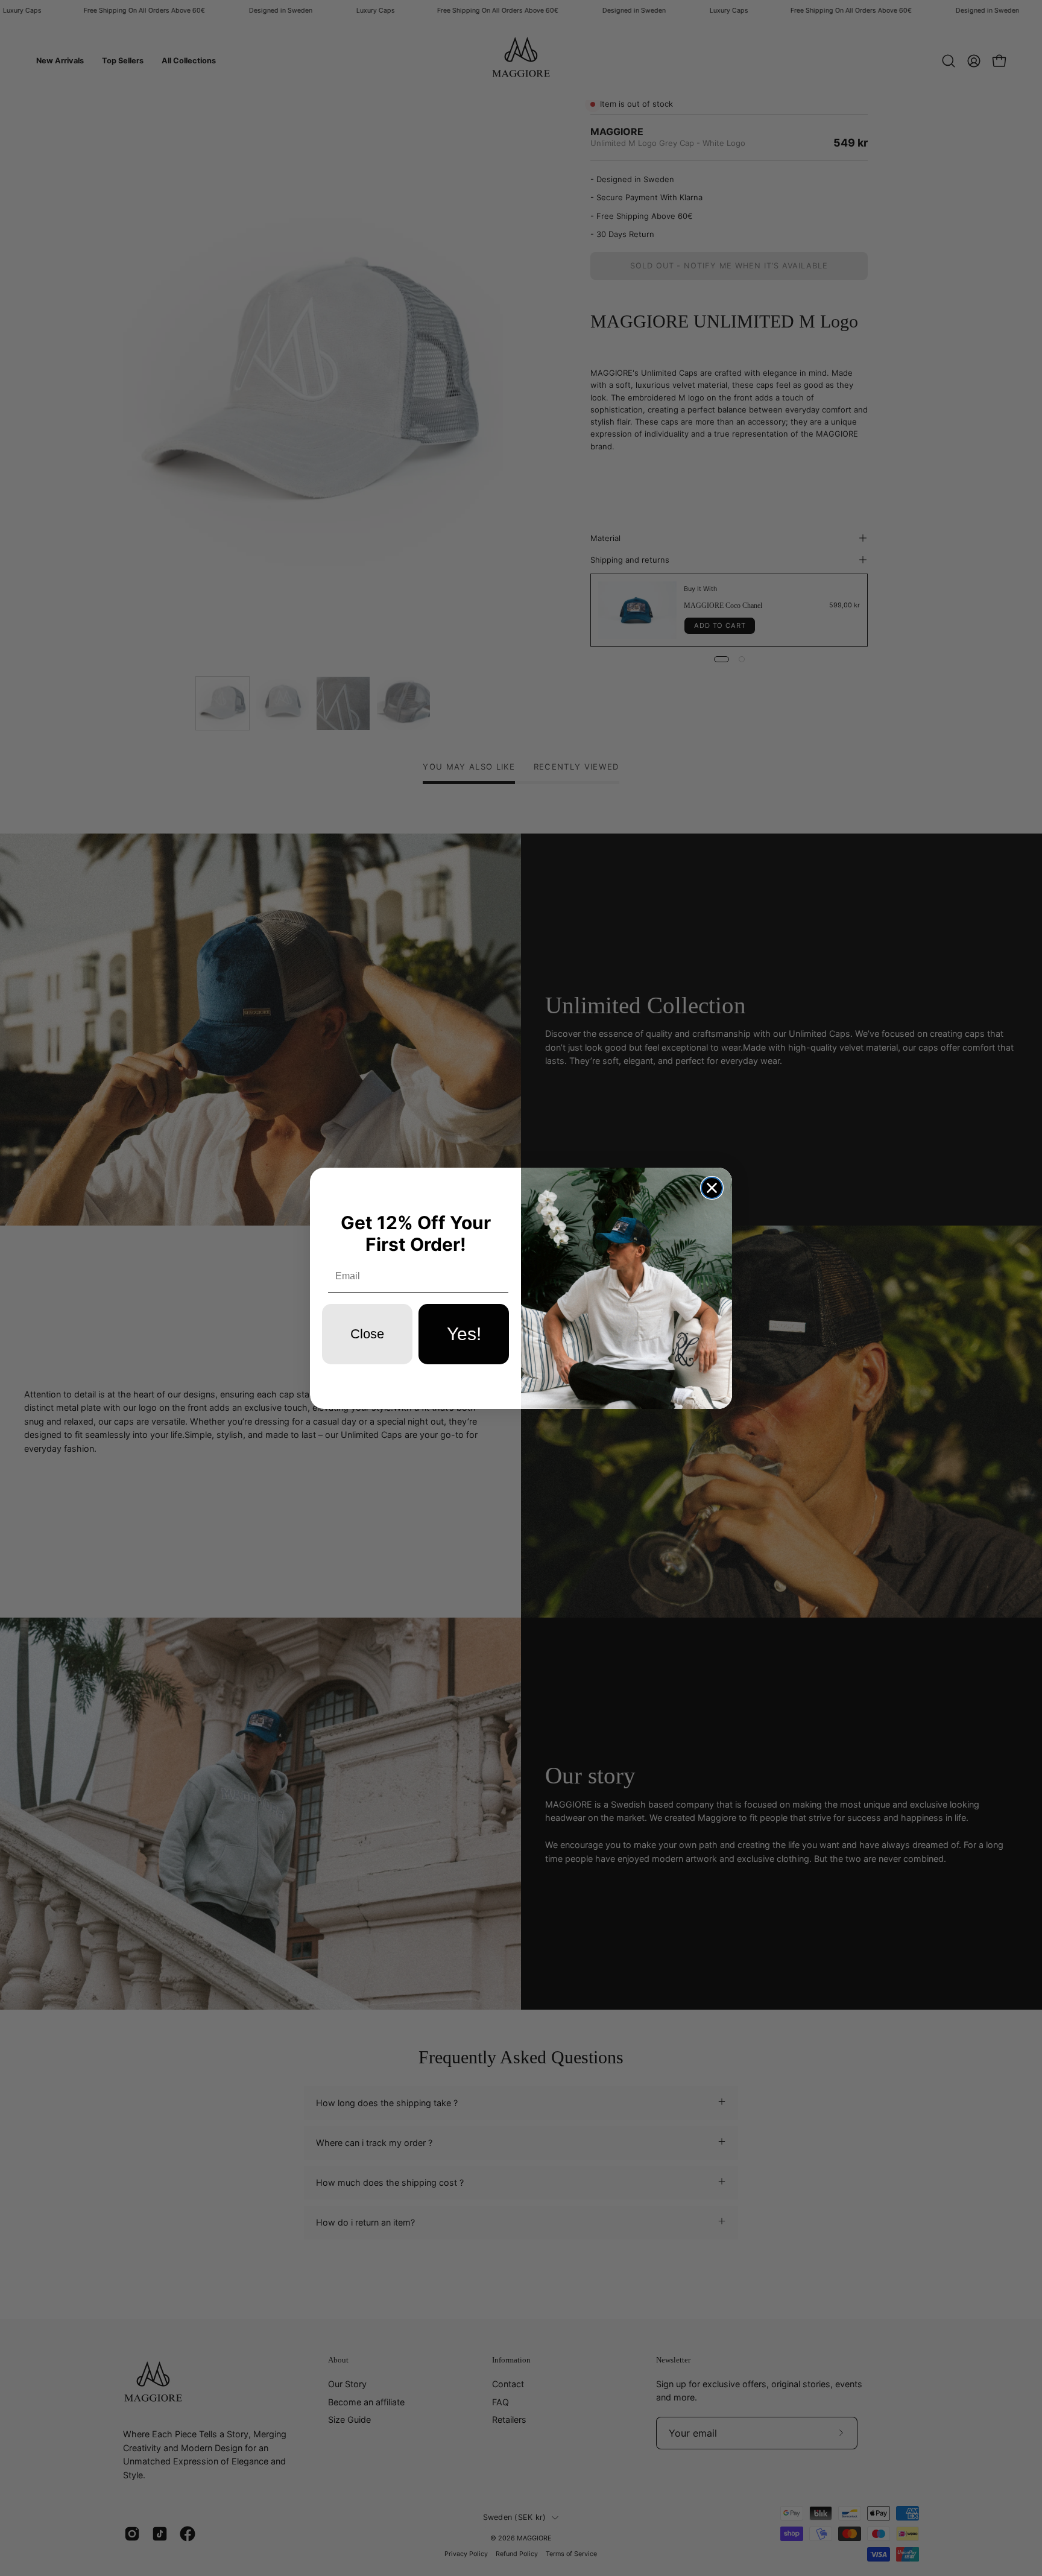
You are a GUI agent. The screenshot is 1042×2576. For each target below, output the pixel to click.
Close (367, 1334)
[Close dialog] (712, 1188)
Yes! (464, 1334)
